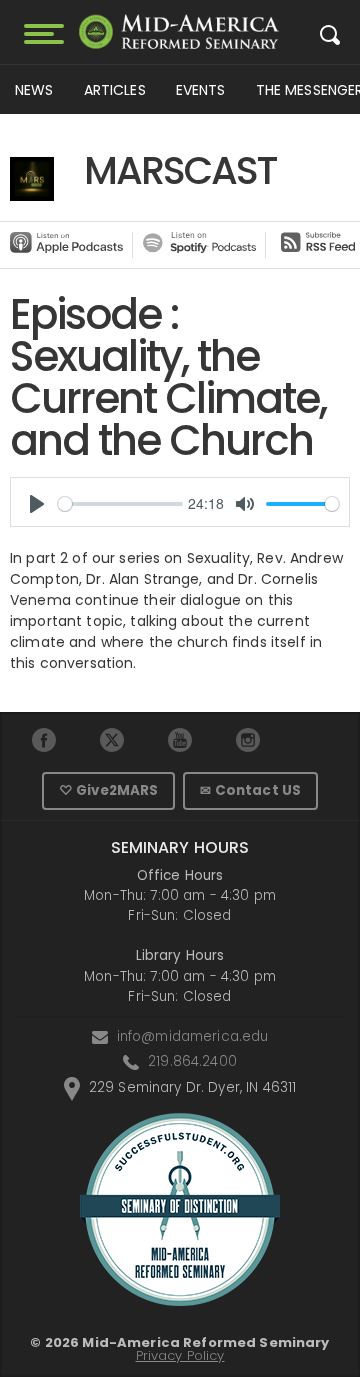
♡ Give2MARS (109, 790)
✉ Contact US (250, 790)
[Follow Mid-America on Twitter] (112, 740)
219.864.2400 (192, 1061)
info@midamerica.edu (193, 1036)
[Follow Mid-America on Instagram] (248, 740)
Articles (115, 90)
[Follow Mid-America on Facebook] (44, 740)
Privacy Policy (180, 1355)
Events (201, 90)
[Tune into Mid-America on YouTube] (180, 740)
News (34, 90)
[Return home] (179, 32)
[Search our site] (330, 40)
